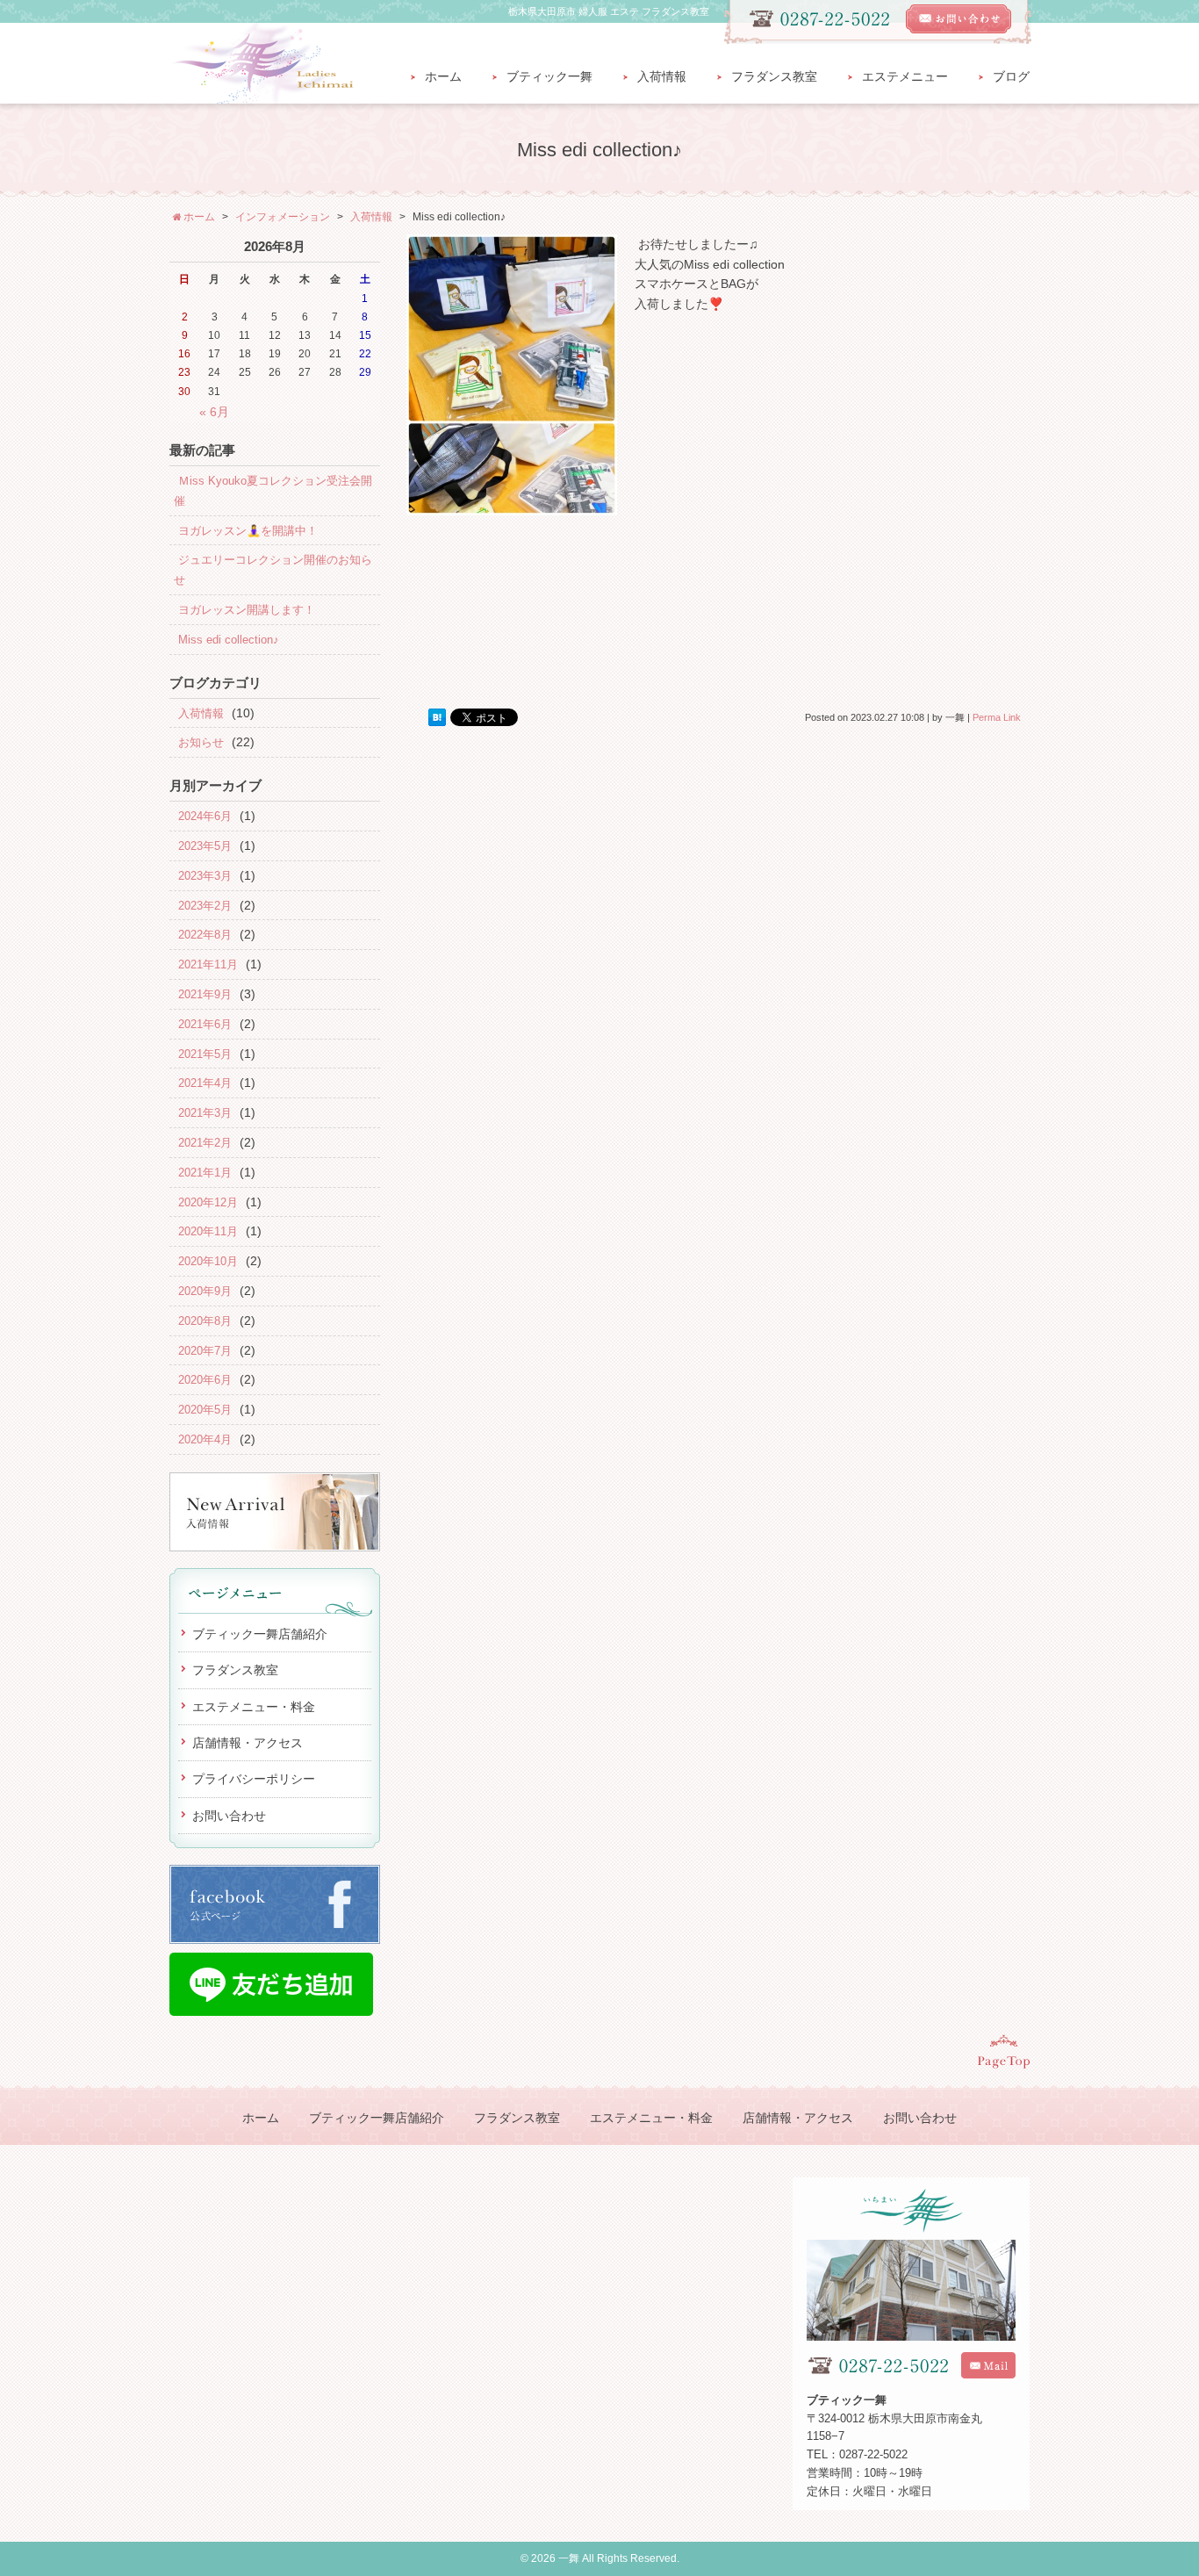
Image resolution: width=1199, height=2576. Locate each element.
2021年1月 (205, 1173)
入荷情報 (662, 77)
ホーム (443, 77)
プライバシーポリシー (254, 1779)
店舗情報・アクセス (248, 1743)
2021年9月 (205, 994)
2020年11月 (208, 1231)
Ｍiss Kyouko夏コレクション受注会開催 (273, 491)
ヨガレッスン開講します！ (247, 610)
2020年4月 (205, 1439)
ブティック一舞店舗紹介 (260, 1634)
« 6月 (214, 412)
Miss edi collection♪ (229, 640)
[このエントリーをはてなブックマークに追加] (437, 718)
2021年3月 (205, 1113)
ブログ (1011, 77)
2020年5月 (205, 1410)
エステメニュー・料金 (254, 1707)
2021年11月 (208, 964)
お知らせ (201, 742)
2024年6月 (205, 816)
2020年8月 (205, 1321)
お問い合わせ (229, 1816)
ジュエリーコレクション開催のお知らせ (273, 570)
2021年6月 (205, 1024)
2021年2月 (205, 1143)
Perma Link (997, 717)
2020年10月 (208, 1261)
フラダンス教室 (774, 77)
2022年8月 (205, 935)
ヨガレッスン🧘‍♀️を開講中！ (248, 531)
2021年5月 (205, 1054)
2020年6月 (205, 1380)
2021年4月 (205, 1083)
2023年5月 (205, 846)
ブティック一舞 (549, 77)
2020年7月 (205, 1351)
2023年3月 (205, 876)
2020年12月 (208, 1202)
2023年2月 (205, 906)
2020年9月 (205, 1291)
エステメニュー (905, 77)
